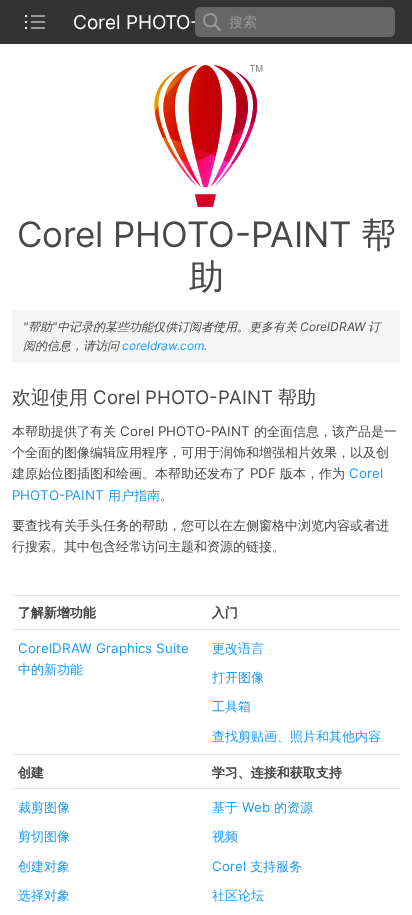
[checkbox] (35, 22)
